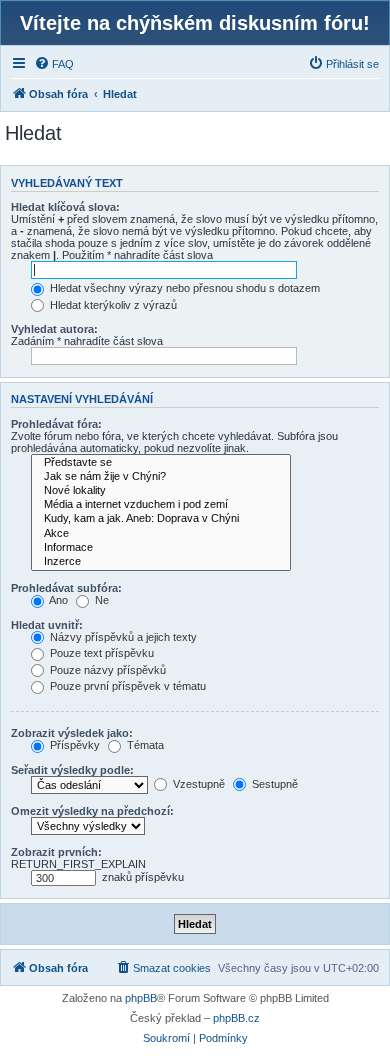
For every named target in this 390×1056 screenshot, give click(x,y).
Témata (144, 745)
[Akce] (161, 534)
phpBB (141, 998)
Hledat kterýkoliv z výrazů (112, 305)
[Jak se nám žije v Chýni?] (161, 477)
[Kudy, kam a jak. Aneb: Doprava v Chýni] (161, 519)
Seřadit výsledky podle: (72, 770)
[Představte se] (161, 463)
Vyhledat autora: (54, 329)
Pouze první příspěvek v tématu (126, 686)
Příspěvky (73, 745)
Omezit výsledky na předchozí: (92, 811)
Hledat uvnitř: (47, 625)
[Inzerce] (161, 562)
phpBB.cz (236, 1018)
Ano (57, 600)
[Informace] (161, 548)
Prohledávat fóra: (56, 424)
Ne (100, 600)
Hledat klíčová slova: (65, 207)
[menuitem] (54, 64)
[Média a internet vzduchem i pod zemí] (161, 505)
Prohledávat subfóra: (66, 588)
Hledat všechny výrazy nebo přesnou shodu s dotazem (183, 288)
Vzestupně (197, 784)
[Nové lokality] (161, 491)
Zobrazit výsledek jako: (72, 733)
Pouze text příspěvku (100, 653)
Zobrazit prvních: (56, 852)
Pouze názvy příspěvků (106, 670)
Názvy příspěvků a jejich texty (122, 637)
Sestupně (273, 784)
